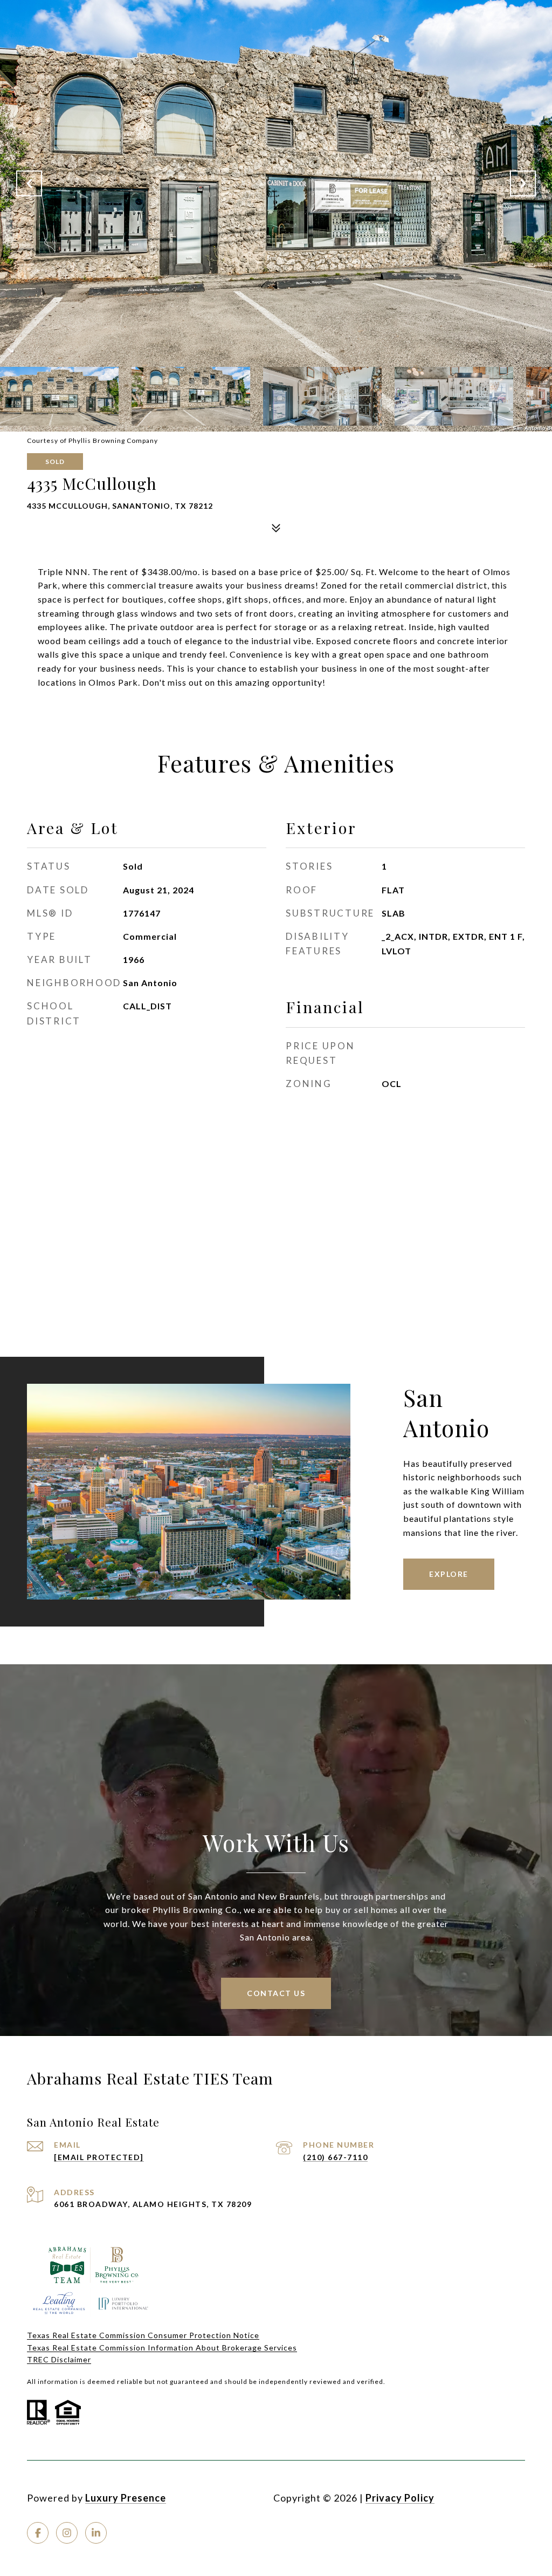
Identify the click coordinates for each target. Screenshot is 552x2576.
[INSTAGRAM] (67, 2533)
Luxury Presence (126, 2498)
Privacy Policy (400, 2498)
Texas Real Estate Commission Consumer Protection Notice (143, 2335)
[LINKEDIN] (96, 2533)
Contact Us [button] (276, 1993)
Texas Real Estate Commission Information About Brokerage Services (162, 2348)
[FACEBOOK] (38, 2533)
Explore (449, 1574)
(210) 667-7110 (335, 2157)
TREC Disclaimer (59, 2359)
